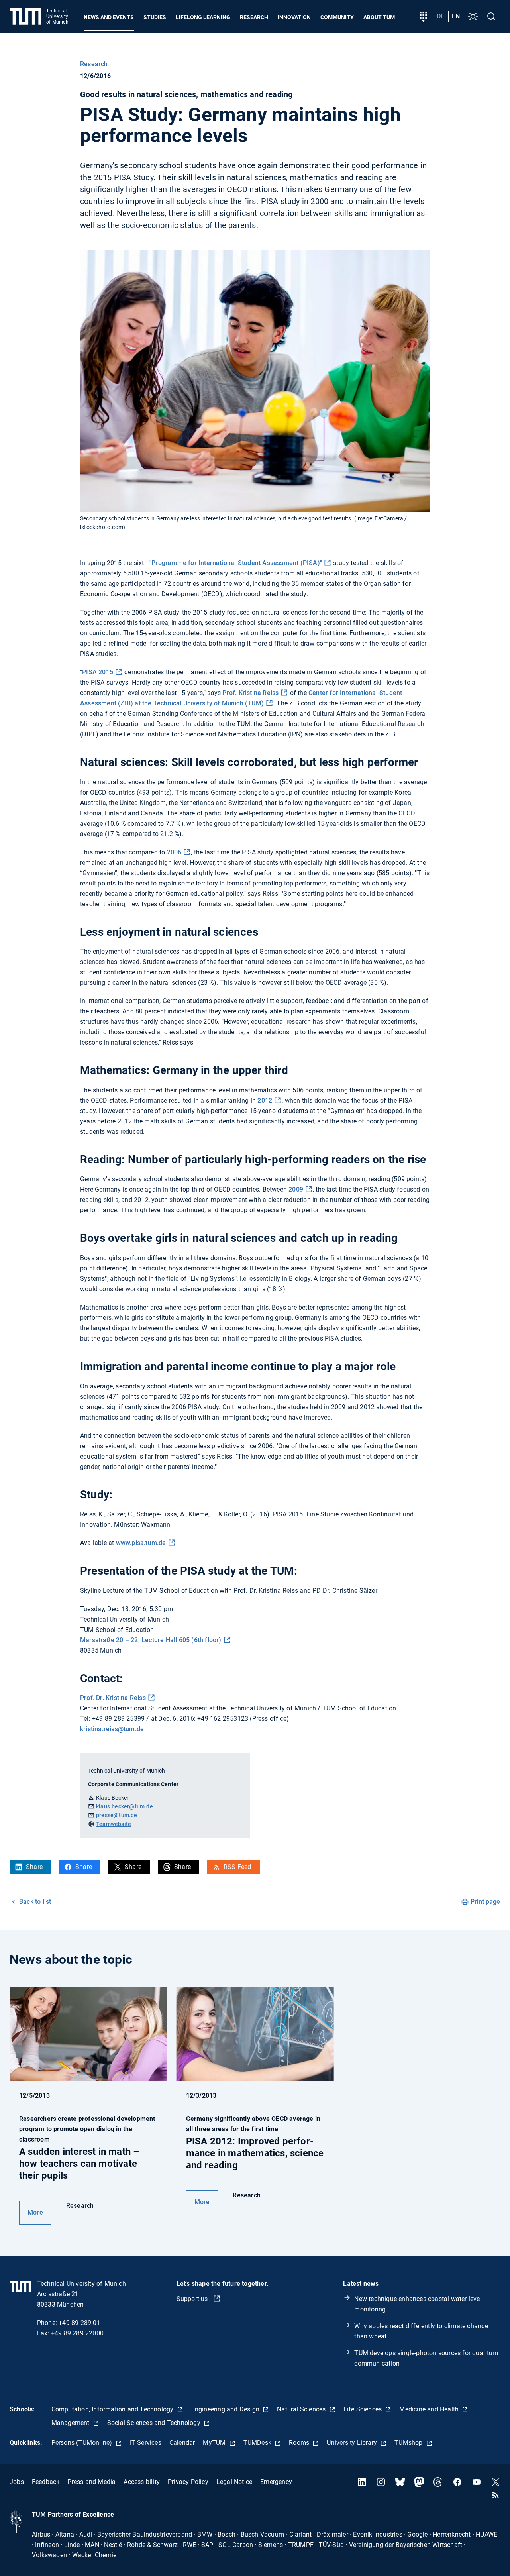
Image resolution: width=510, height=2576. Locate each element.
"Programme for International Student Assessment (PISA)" (236, 563)
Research (254, 17)
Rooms (300, 2443)
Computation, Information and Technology (113, 2409)
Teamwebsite (114, 1824)
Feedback (46, 2482)
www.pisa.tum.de (141, 1543)
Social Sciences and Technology (155, 2423)
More (35, 2212)
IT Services (146, 2443)
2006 (174, 852)
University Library (353, 2443)
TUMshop (409, 2443)
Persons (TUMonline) (83, 2443)
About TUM (379, 17)
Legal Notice (234, 2482)
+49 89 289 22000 (77, 2333)
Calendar (182, 2443)
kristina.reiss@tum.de (112, 1729)
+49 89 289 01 (79, 2323)
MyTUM (215, 2443)
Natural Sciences (302, 2409)
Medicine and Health (430, 2409)
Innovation (294, 17)
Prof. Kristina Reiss (250, 693)
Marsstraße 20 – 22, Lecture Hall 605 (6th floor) (151, 1640)
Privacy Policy (188, 2482)
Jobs (17, 2482)
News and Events (109, 17)
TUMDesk (258, 2443)
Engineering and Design (226, 2409)
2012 (265, 1100)
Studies (155, 17)
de (440, 16)
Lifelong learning (203, 17)
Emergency (276, 2482)
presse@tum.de (117, 1815)
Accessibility (142, 2482)
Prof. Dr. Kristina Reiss (113, 1698)
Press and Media (91, 2482)
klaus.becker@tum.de (125, 1806)
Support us (193, 2299)
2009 (296, 1189)
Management (71, 2423)
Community (337, 17)
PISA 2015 (98, 672)
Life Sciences (364, 2409)
